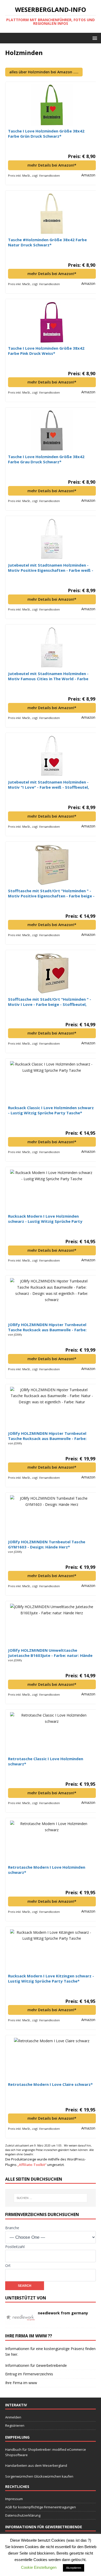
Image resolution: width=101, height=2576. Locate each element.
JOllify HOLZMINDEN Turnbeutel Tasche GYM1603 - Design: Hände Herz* (47, 1544)
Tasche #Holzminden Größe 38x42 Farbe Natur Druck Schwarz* (47, 242)
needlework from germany (63, 2313)
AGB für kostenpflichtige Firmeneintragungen (41, 2507)
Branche (12, 2228)
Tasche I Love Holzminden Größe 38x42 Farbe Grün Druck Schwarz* (46, 134)
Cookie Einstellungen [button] (39, 2567)
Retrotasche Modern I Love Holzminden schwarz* (47, 1870)
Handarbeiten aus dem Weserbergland (36, 2465)
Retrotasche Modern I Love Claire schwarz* (50, 2084)
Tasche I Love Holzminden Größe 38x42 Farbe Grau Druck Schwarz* (46, 459)
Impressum (14, 2499)
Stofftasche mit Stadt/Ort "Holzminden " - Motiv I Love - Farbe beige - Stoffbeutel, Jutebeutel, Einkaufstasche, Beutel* (50, 1002)
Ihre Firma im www (21, 2383)
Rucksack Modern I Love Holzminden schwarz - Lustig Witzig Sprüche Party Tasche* (45, 1219)
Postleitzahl (15, 2247)
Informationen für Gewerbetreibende (36, 2365)
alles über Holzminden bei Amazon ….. (44, 72)
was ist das (78, 2540)
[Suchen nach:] (51, 2198)
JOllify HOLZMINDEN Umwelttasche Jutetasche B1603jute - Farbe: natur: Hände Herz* (50, 1653)
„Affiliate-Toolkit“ (32, 2165)
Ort (8, 2265)
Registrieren (15, 2425)
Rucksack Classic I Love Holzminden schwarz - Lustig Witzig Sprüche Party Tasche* (51, 1110)
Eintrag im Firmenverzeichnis (29, 2374)
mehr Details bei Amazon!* (52, 165)
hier (14, 2354)
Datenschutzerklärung (23, 2515)
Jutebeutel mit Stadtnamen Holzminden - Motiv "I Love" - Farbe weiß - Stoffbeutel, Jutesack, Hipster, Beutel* (48, 785)
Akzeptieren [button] (74, 2568)
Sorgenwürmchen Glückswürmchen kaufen (39, 2476)
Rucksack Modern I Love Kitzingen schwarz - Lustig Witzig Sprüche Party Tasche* (51, 1978)
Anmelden (13, 2417)
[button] (94, 38)
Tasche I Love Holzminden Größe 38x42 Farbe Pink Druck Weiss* (46, 351)
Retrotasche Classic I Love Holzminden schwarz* (46, 1761)
